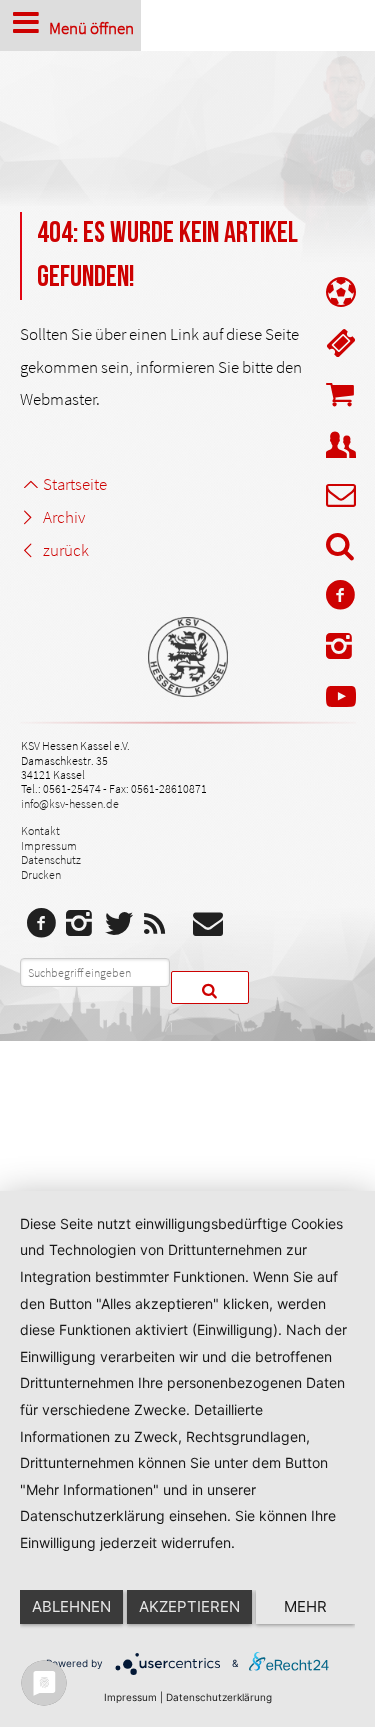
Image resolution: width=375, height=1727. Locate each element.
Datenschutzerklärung (219, 1697)
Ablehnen (71, 1606)
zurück (65, 550)
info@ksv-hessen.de (70, 803)
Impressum (49, 845)
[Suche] (341, 550)
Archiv (63, 517)
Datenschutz (51, 859)
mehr (305, 1606)
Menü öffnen (91, 27)
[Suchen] (210, 987)
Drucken (41, 874)
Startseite (74, 484)
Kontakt (40, 830)
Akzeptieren (189, 1606)
